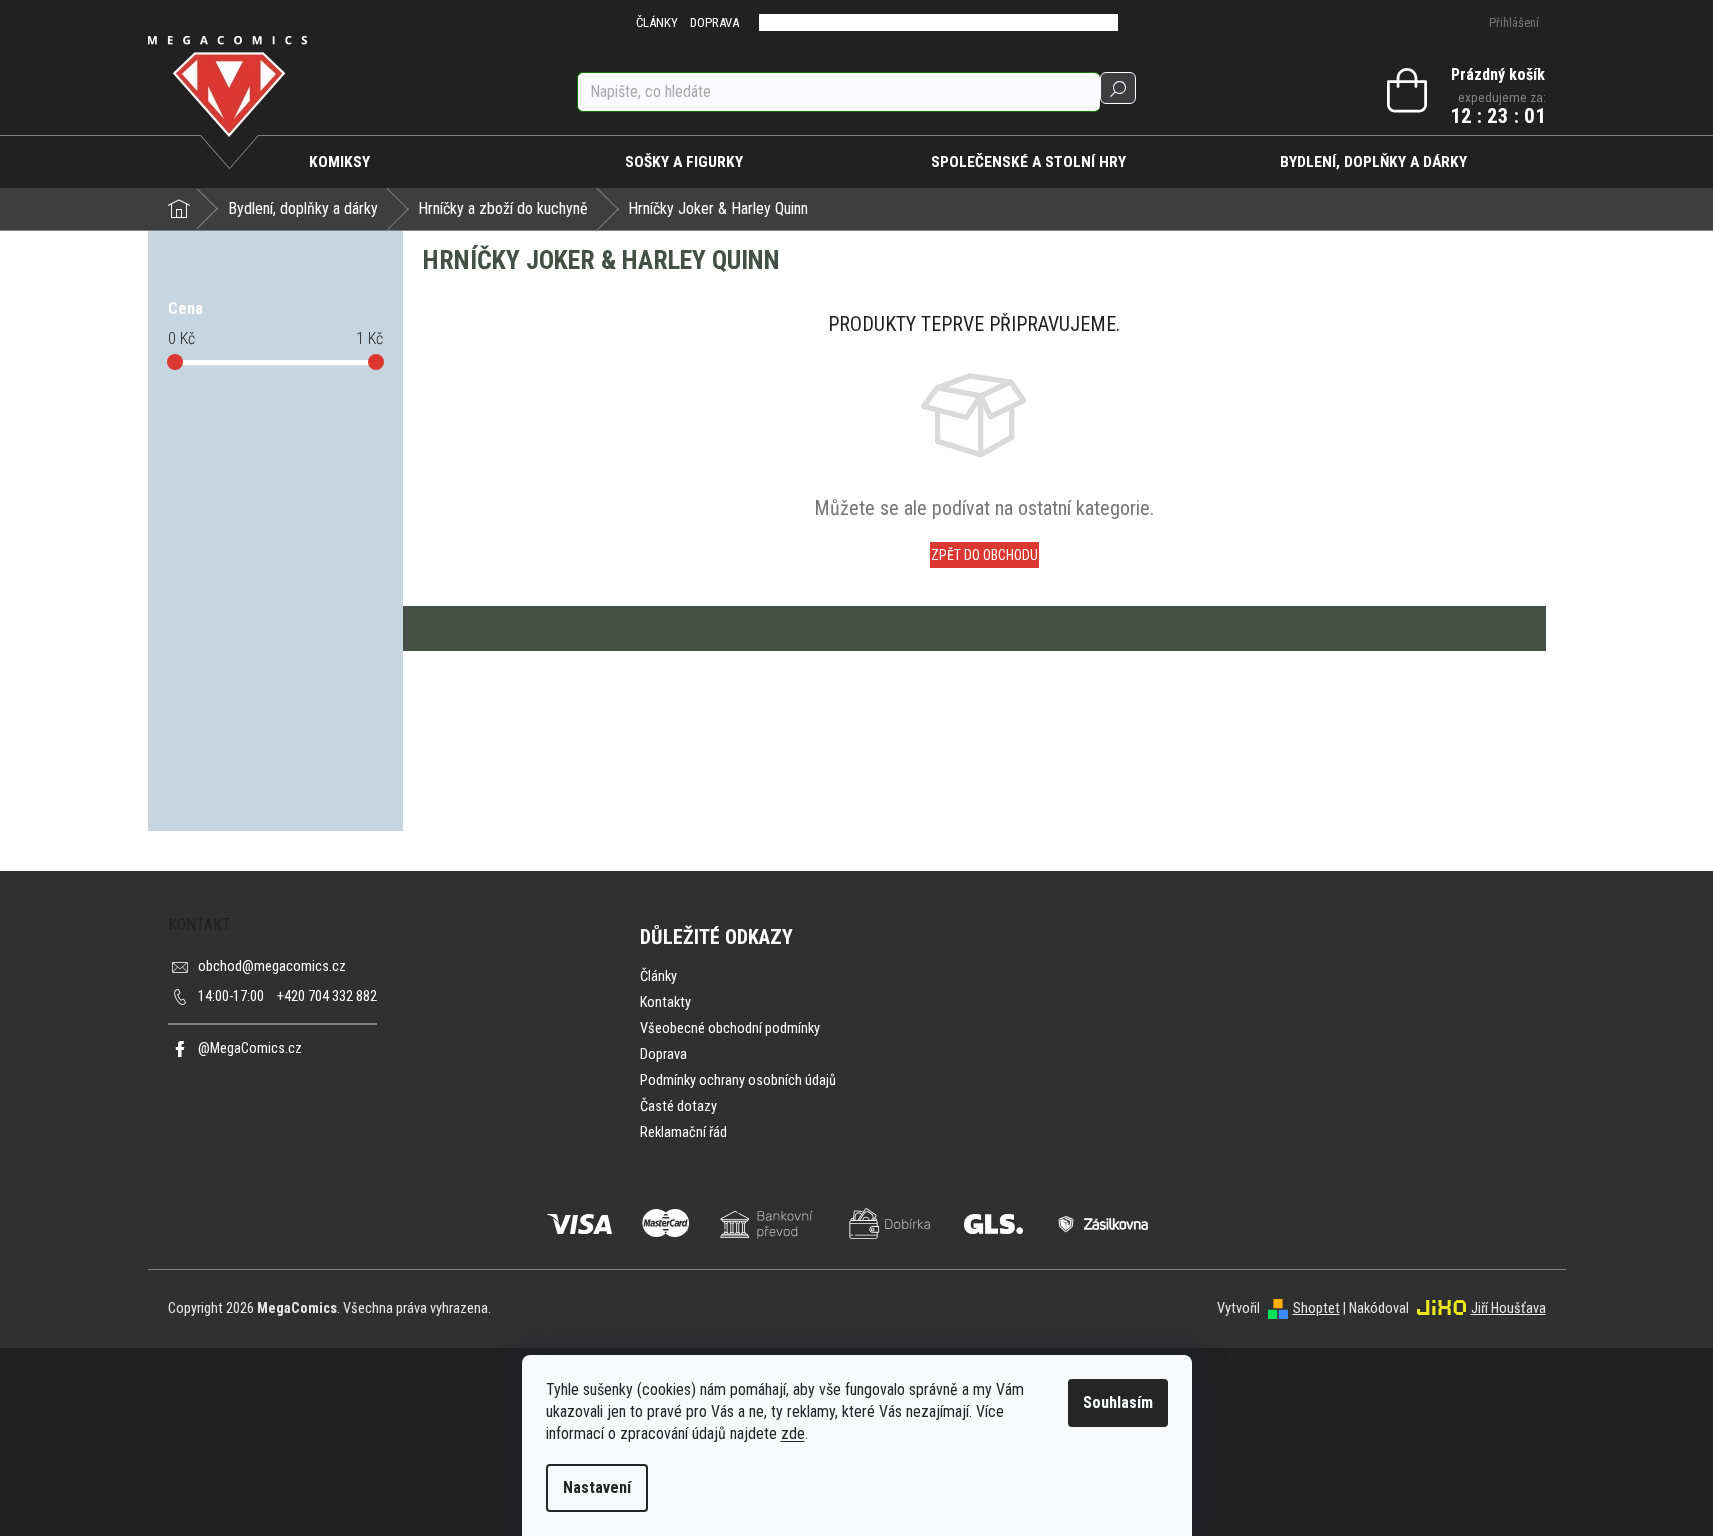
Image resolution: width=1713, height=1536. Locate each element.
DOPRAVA (714, 22)
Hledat (1118, 88)
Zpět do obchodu (984, 555)
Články (658, 976)
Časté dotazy (678, 1106)
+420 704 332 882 (287, 996)
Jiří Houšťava (1508, 1308)
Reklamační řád (683, 1132)
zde (793, 1433)
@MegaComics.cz (250, 1048)
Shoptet (1316, 1308)
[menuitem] (340, 162)
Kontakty (665, 1002)
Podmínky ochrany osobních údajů (738, 1080)
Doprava (663, 1054)
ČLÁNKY (657, 22)
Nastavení (597, 1487)
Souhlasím (1118, 1402)
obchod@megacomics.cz (272, 966)
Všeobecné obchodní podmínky (730, 1028)
